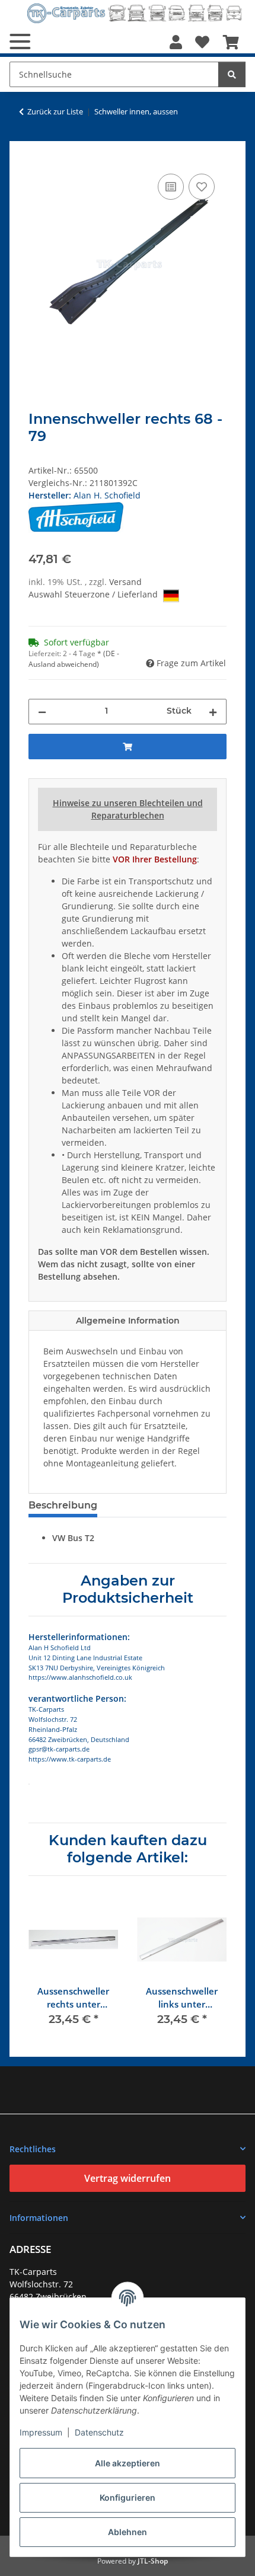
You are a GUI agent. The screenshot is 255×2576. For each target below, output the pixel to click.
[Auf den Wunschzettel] (202, 187)
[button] (176, 42)
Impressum (41, 2432)
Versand (125, 582)
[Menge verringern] (42, 712)
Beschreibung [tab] (63, 1505)
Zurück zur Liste (55, 111)
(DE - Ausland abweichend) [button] (74, 659)
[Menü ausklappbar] (20, 41)
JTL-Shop (153, 2561)
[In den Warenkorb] (38, 158)
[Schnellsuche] (232, 74)
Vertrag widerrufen (128, 2178)
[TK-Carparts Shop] (135, 13)
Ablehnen (128, 2532)
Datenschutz (99, 2432)
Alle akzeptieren (128, 2463)
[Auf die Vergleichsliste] (171, 187)
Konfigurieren (128, 2497)
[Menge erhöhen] (213, 712)
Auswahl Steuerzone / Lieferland (94, 594)
